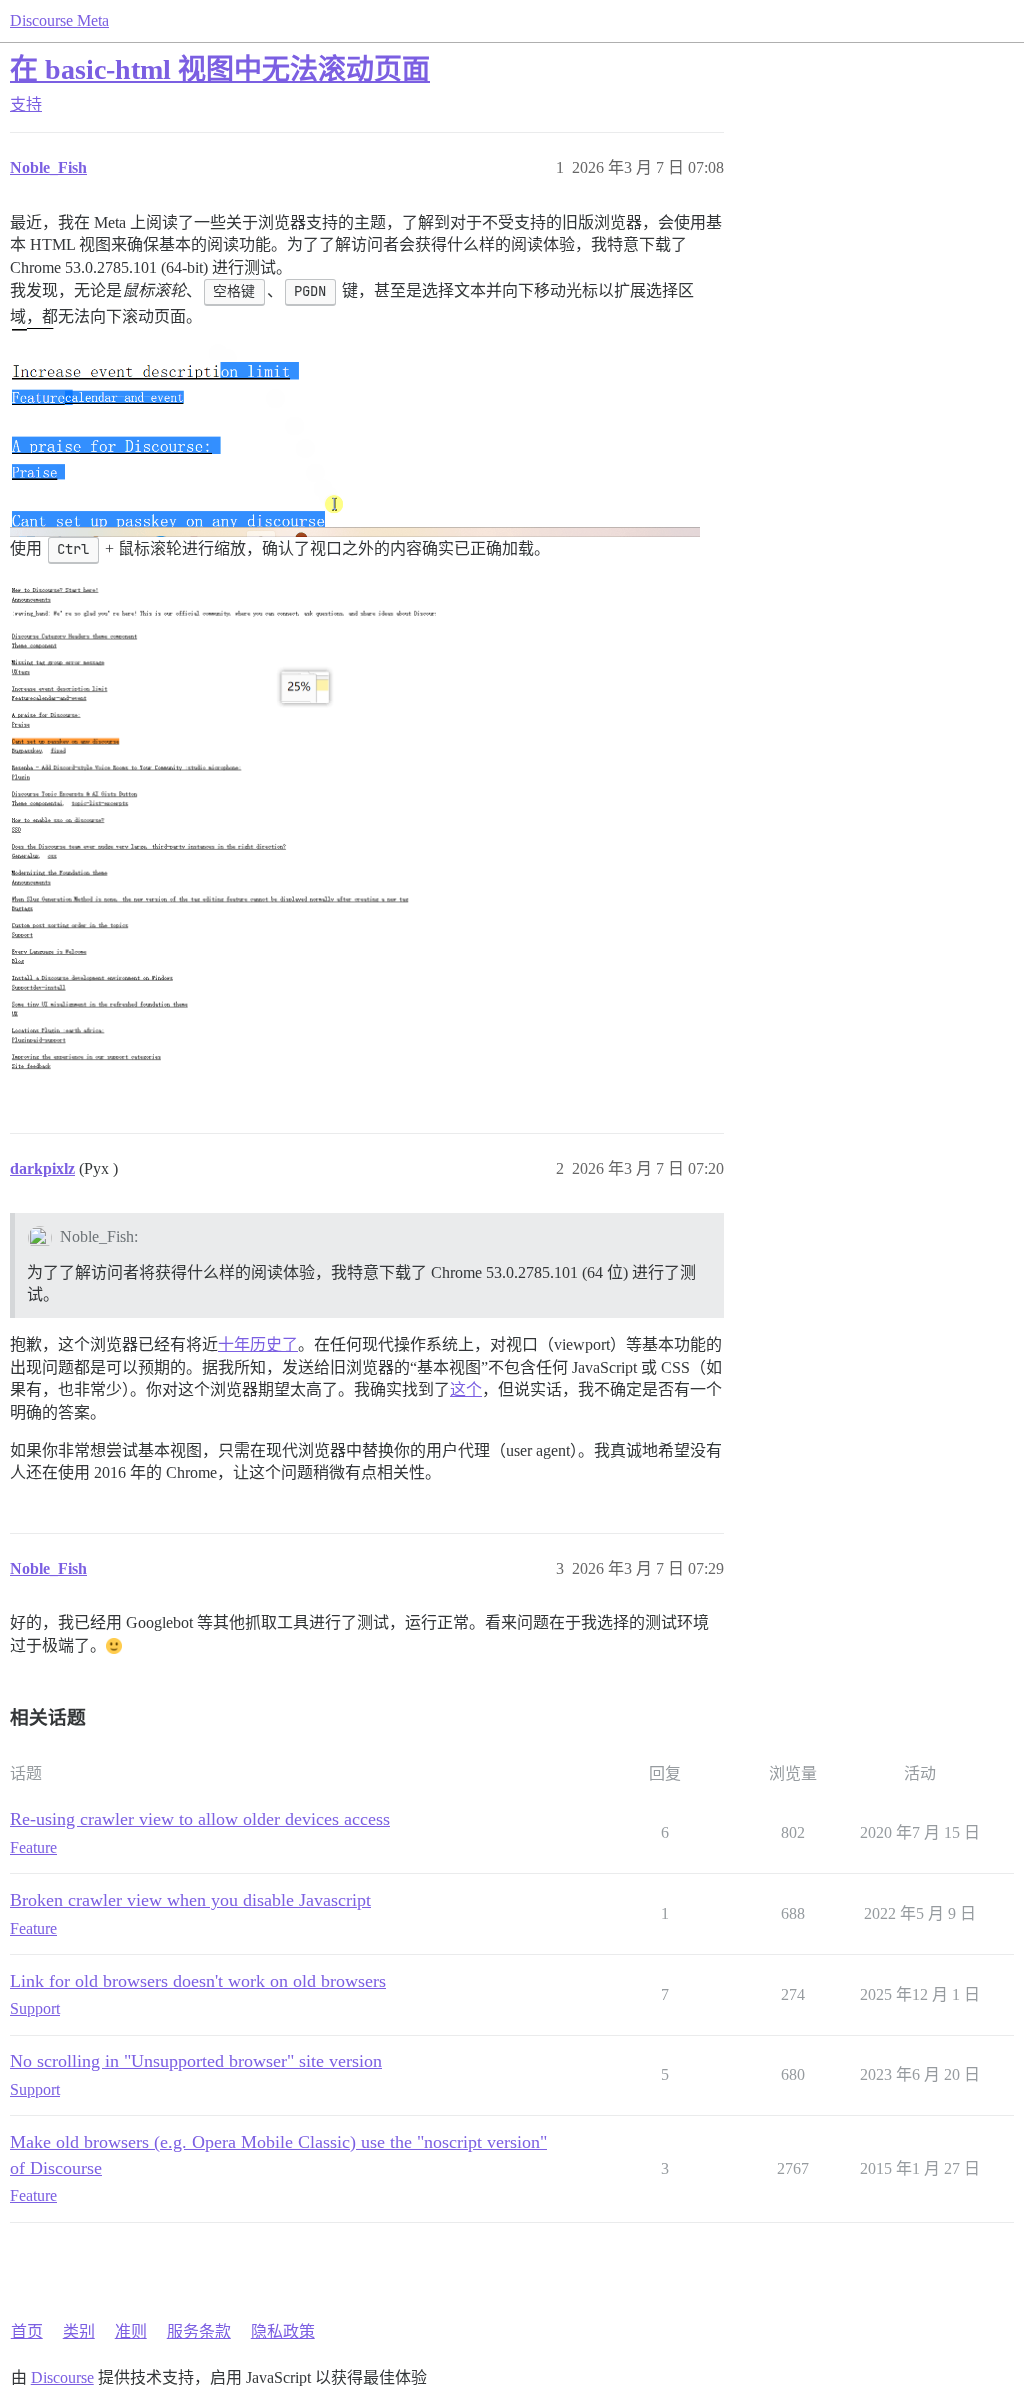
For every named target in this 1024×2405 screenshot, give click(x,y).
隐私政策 (283, 2331)
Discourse (62, 2377)
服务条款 (199, 2331)
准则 (131, 2331)
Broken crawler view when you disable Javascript (190, 1900)
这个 (466, 1389)
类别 (79, 2331)
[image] (223, 829)
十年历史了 (258, 1344)
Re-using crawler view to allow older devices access (200, 1819)
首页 (27, 2331)
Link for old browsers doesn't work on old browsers (198, 1981)
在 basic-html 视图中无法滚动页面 (220, 69)
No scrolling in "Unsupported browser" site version (196, 2061)
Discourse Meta (59, 20)
